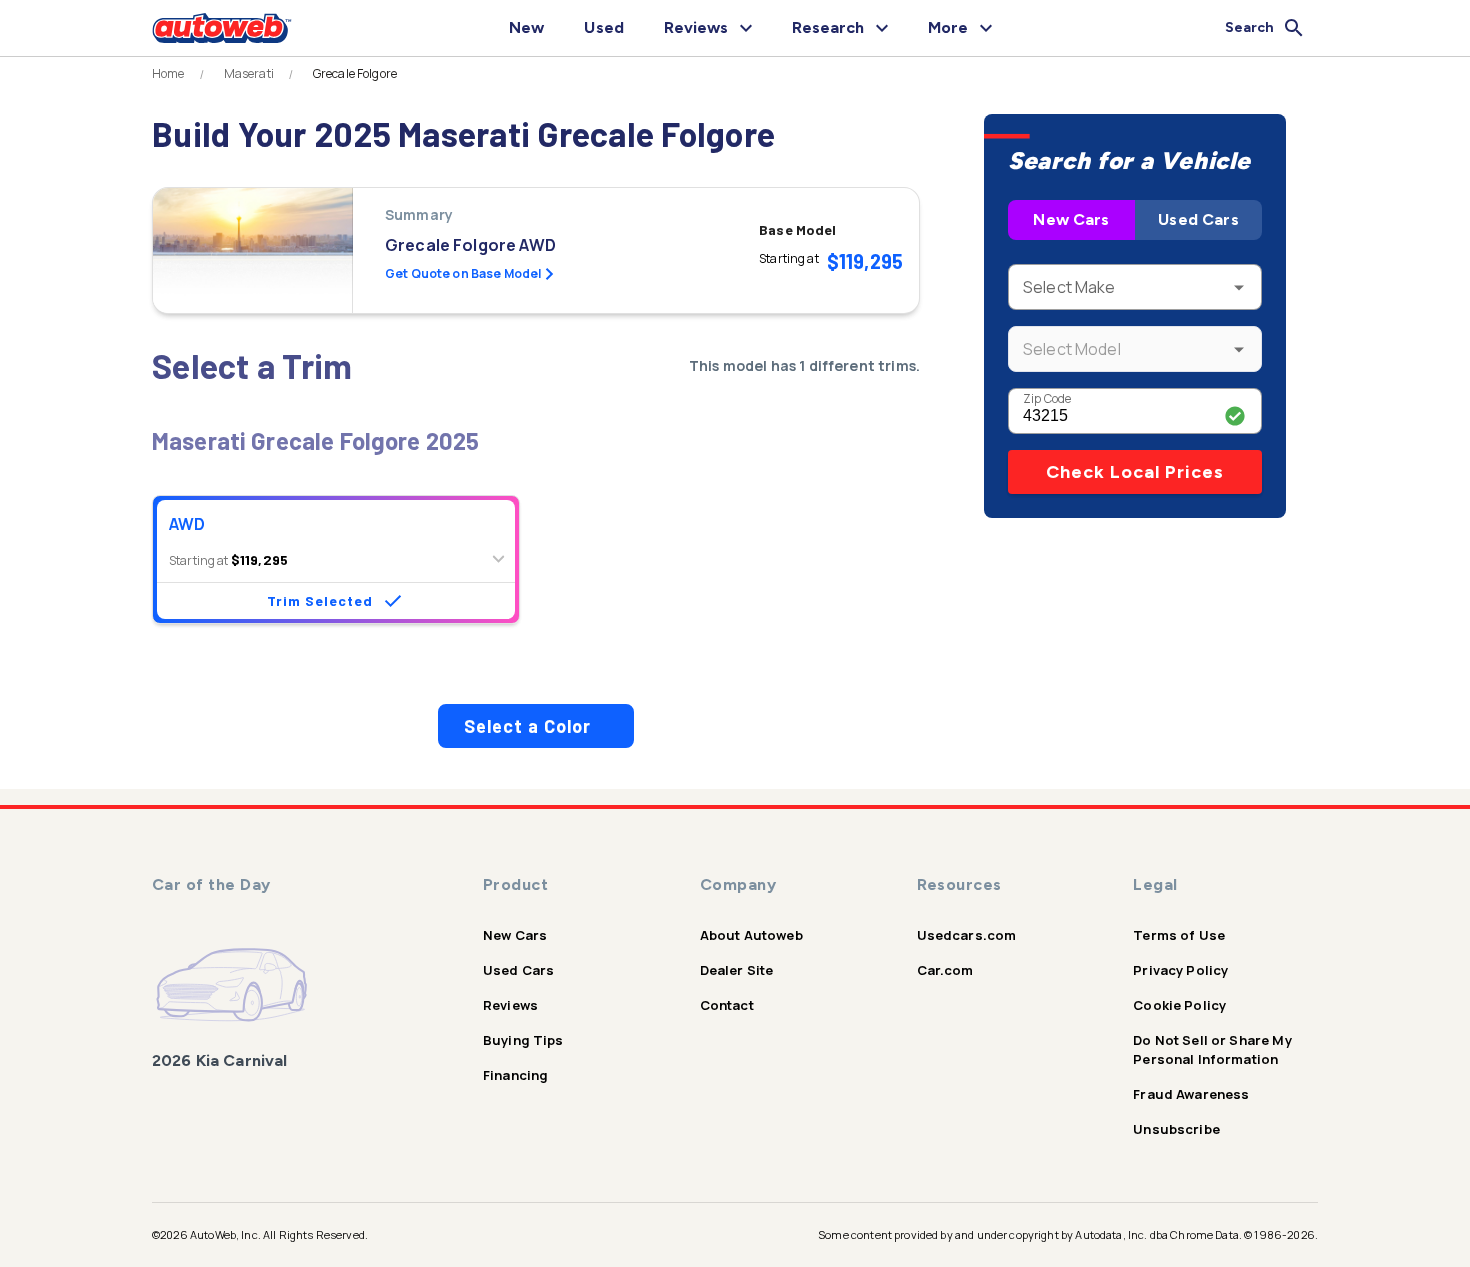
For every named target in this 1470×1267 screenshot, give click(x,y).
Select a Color (527, 726)
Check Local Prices (1135, 472)
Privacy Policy (1180, 970)
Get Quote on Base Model (463, 273)
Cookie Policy (1179, 1005)
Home (168, 74)
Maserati (249, 74)
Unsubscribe (1176, 1129)
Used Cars (1198, 219)
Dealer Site (737, 970)
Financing (515, 1075)
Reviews (510, 1005)
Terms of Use (1179, 935)
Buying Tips (523, 1040)
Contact (727, 1005)
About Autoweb (751, 935)
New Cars (1071, 219)
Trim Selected (320, 600)
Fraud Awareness (1191, 1094)
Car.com (945, 970)
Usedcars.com (967, 935)
